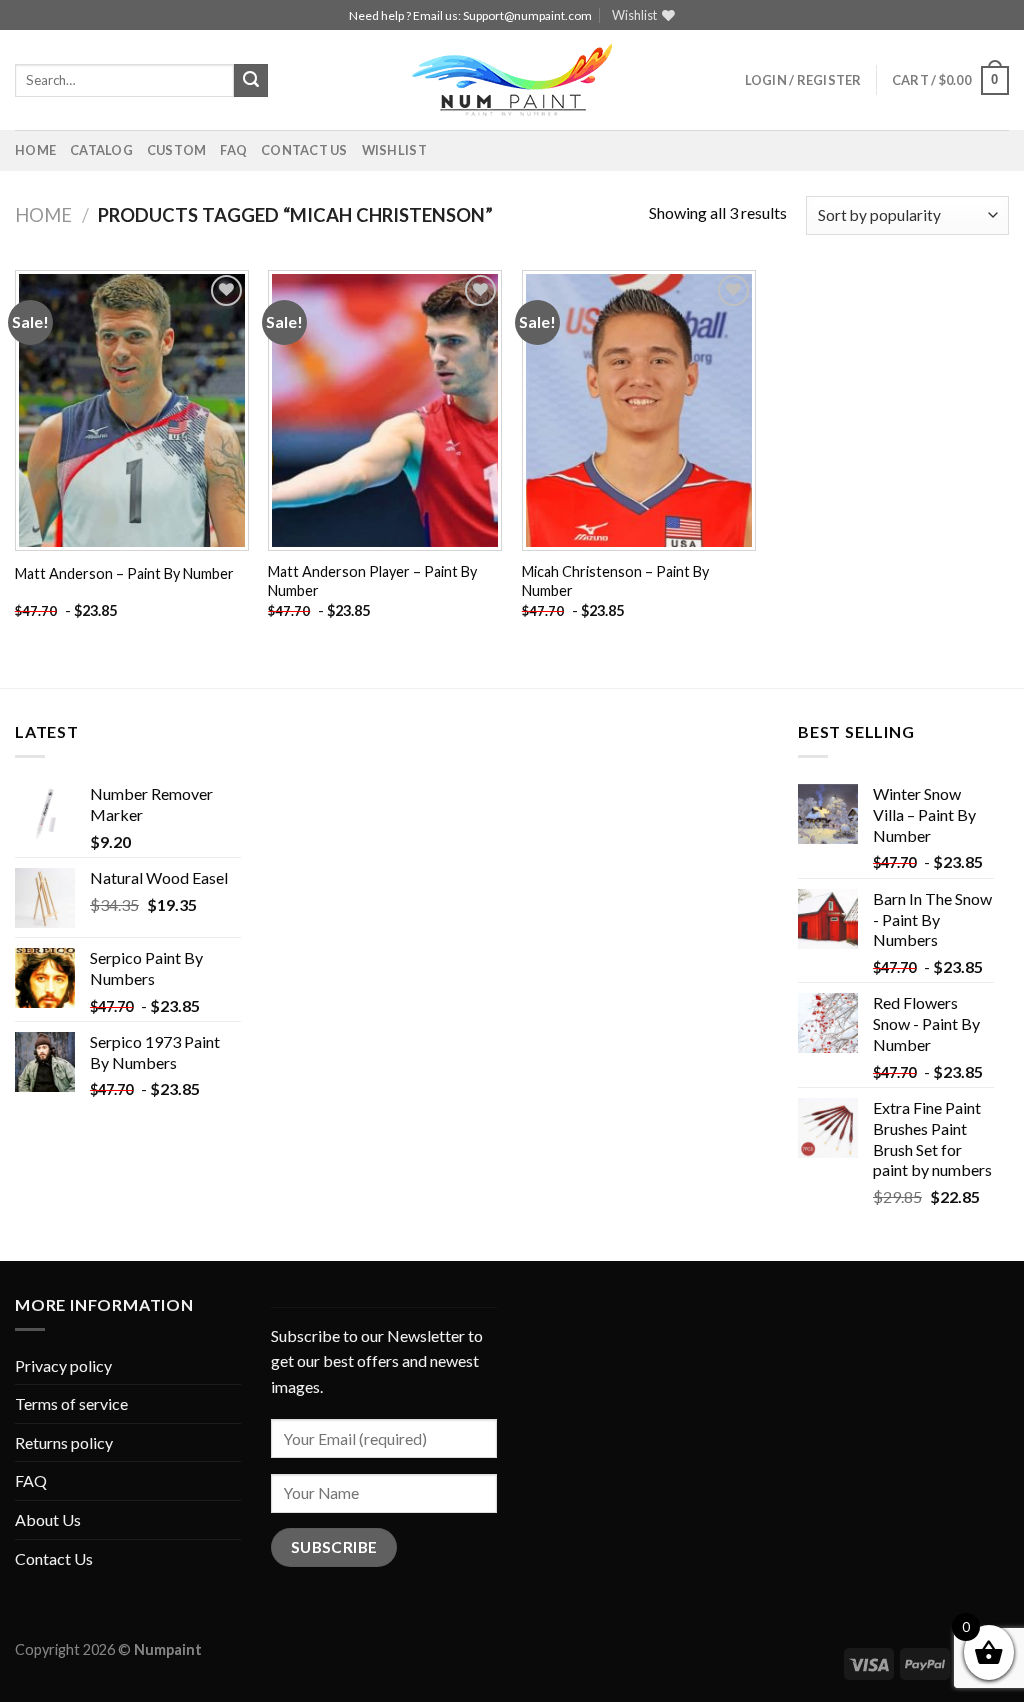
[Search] (251, 81)
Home (35, 150)
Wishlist (394, 150)
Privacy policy (63, 1365)
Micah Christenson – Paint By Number (615, 581)
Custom (177, 150)
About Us (48, 1519)
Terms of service (71, 1403)
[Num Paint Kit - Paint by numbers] (512, 80)
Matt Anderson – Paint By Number (124, 573)
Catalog (101, 150)
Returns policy (64, 1442)
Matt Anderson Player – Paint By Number (372, 581)
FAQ (233, 150)
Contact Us (304, 150)
